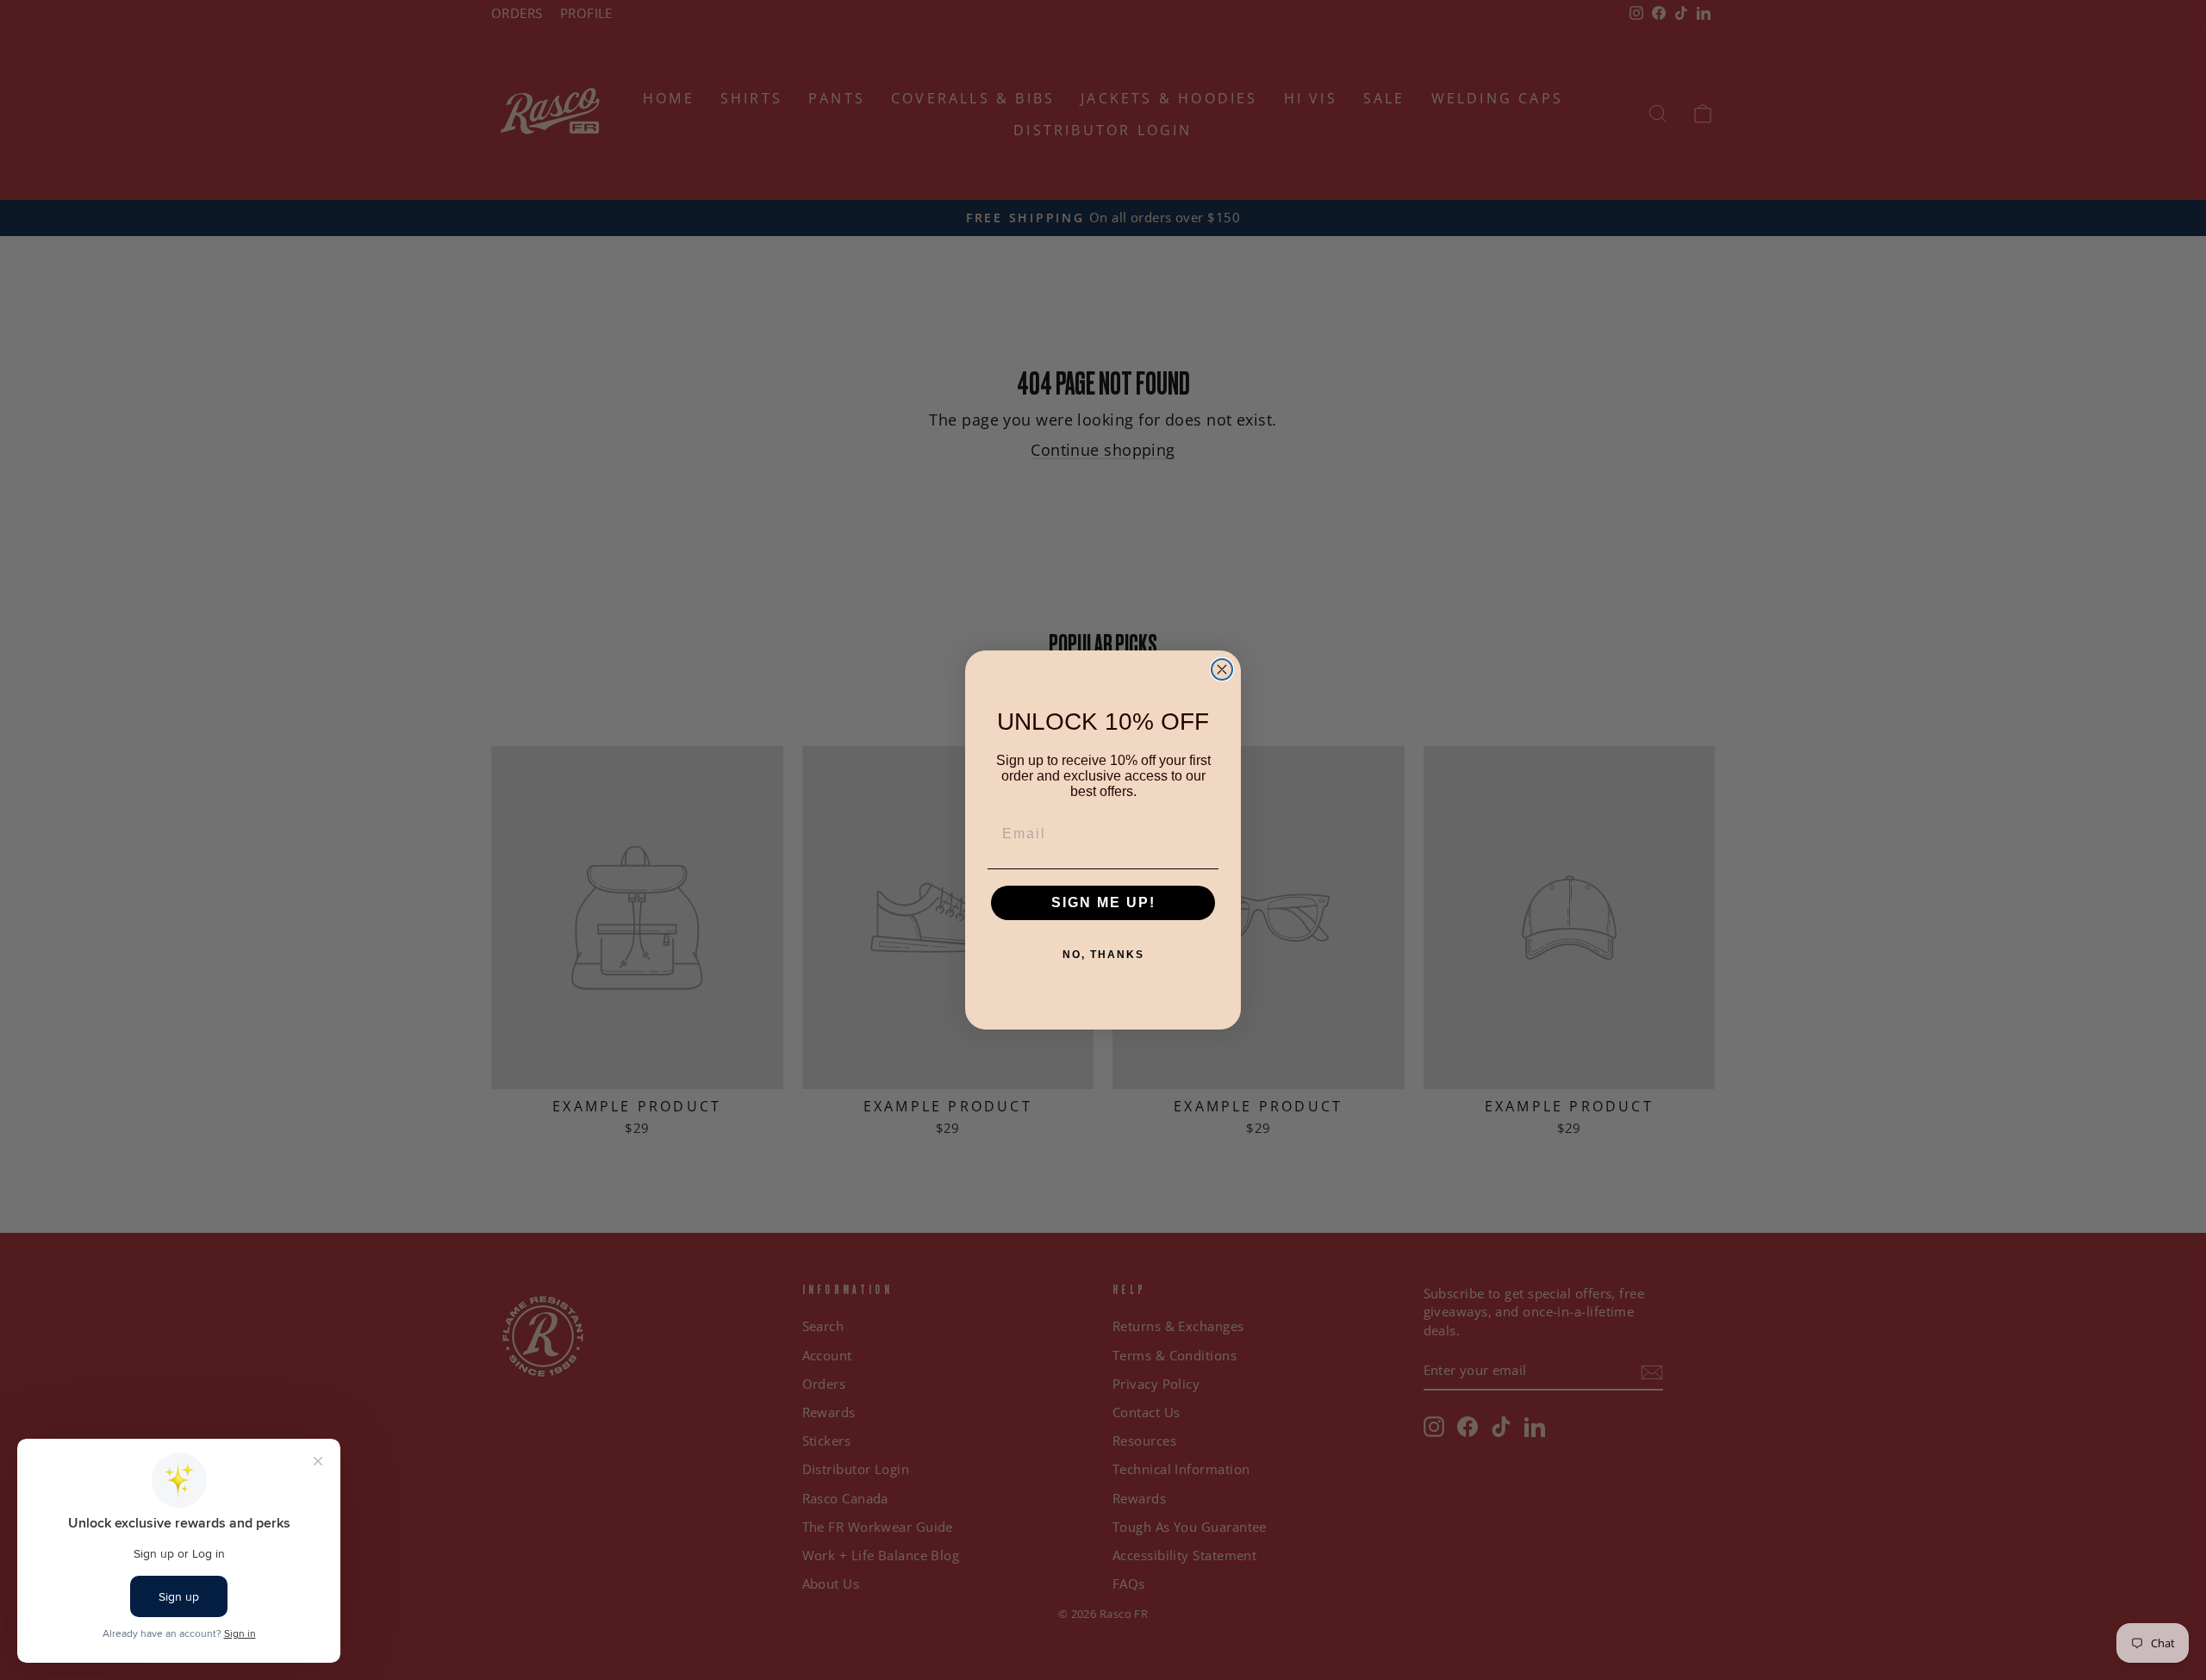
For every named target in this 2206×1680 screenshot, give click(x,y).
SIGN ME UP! (1103, 902)
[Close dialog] (1222, 669)
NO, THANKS (1103, 955)
